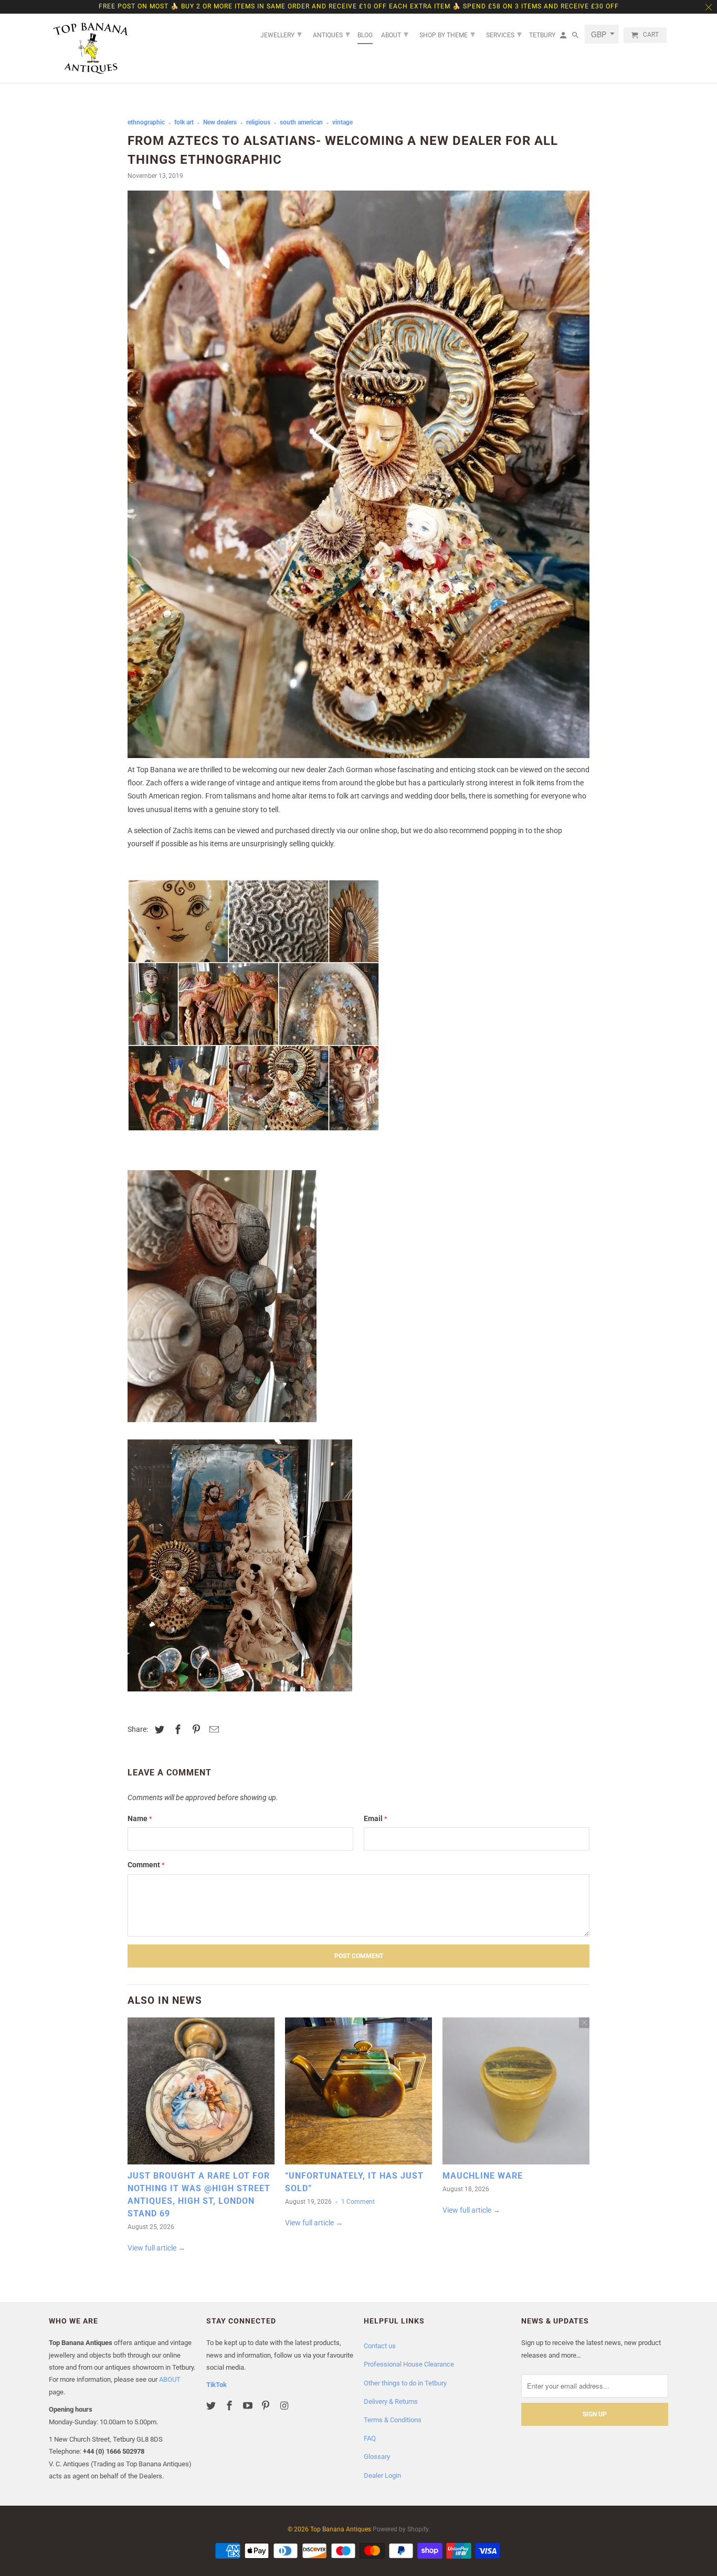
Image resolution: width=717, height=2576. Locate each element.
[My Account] (564, 37)
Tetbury (542, 35)
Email (376, 1818)
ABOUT (170, 2379)
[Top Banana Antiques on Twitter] (212, 2406)
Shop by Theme (447, 34)
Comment (146, 1865)
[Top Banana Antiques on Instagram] (285, 2406)
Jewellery (281, 34)
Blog (365, 35)
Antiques (331, 34)
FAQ (370, 2438)
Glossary (377, 2457)
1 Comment (358, 2202)
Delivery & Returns (391, 2401)
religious (258, 122)
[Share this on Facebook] (176, 1729)
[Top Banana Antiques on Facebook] (230, 2406)
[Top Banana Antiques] (91, 48)
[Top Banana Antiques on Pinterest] (267, 2406)
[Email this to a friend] (213, 1729)
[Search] (576, 37)
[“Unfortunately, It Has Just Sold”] (358, 2094)
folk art (184, 122)
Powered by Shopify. (401, 2529)
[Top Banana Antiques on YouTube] (249, 2406)
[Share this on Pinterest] (195, 1729)
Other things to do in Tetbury (405, 2383)
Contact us (380, 2346)
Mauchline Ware (483, 2176)
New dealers (220, 122)
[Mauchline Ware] (516, 2094)
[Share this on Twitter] (158, 1729)
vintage (342, 122)
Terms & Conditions (393, 2420)
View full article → (156, 2248)
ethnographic (146, 122)
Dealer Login (382, 2475)
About (395, 34)
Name (140, 1818)
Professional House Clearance (409, 2364)
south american (301, 122)
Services (504, 34)
